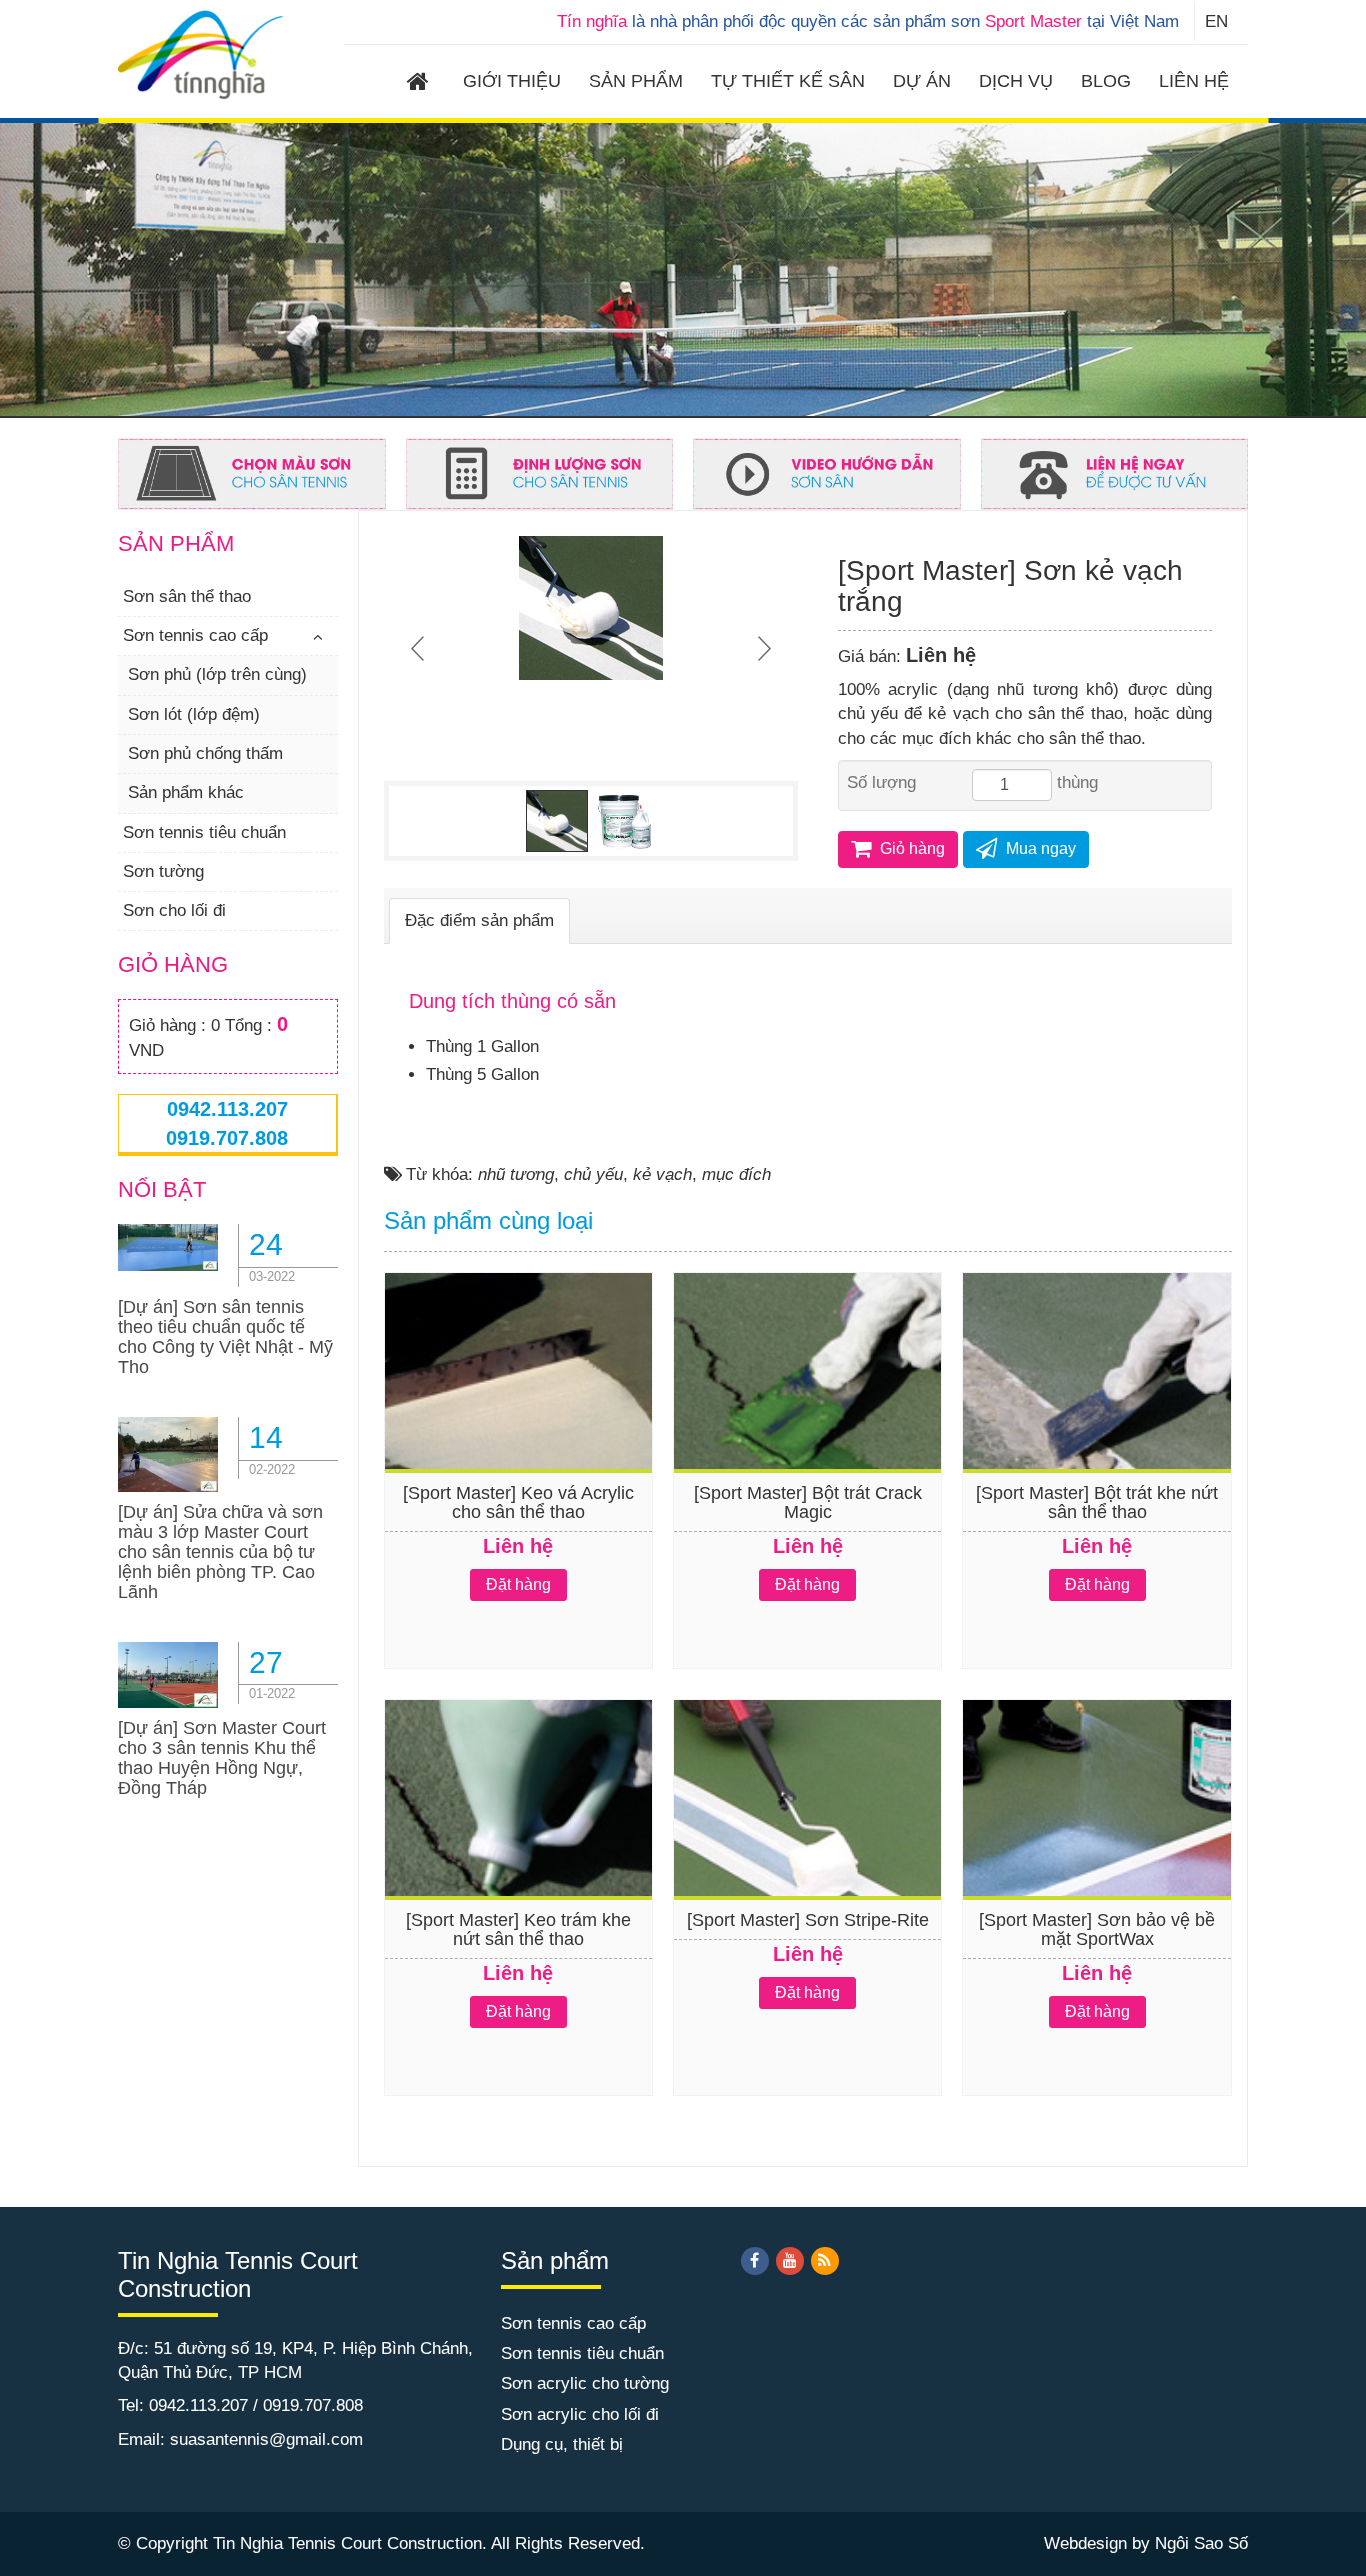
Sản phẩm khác (186, 792)
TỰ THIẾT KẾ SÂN (788, 81)
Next (762, 648)
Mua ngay (1039, 848)
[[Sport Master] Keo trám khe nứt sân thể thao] (518, 1832)
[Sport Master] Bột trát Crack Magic (808, 1502)
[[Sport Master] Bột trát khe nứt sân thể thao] (1096, 1405)
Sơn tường (163, 871)
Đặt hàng (518, 1584)
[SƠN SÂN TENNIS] (201, 53)
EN (1216, 21)
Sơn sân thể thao (187, 596)
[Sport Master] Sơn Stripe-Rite (808, 1920)
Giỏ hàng (910, 848)
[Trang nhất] (421, 84)
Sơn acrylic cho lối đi (580, 2414)
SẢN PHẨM (636, 81)
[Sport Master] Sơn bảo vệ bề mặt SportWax (1097, 1929)
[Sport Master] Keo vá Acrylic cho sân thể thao (518, 1502)
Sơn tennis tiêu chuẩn (204, 832)
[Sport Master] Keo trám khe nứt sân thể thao (518, 1929)
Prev (420, 648)
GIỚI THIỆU (512, 81)
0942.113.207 (227, 1109)
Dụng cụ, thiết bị (562, 2444)
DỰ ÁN (922, 81)
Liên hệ (941, 655)
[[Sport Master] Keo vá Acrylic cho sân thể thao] (518, 1405)
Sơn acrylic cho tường (585, 2383)
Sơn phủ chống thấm (205, 753)
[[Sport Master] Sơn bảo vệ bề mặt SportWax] (1096, 1832)
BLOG (1106, 81)
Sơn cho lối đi (174, 910)
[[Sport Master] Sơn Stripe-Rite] (807, 1832)
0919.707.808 (227, 1138)
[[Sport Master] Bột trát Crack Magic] (807, 1405)
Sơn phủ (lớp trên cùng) (217, 674)
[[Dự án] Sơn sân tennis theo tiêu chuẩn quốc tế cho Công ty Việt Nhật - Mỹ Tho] (168, 1246)
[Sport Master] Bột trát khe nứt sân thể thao (1097, 1502)
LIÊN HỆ (1194, 81)
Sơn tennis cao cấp (195, 635)
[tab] (479, 921)
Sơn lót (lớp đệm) (194, 714)
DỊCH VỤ (1016, 81)
